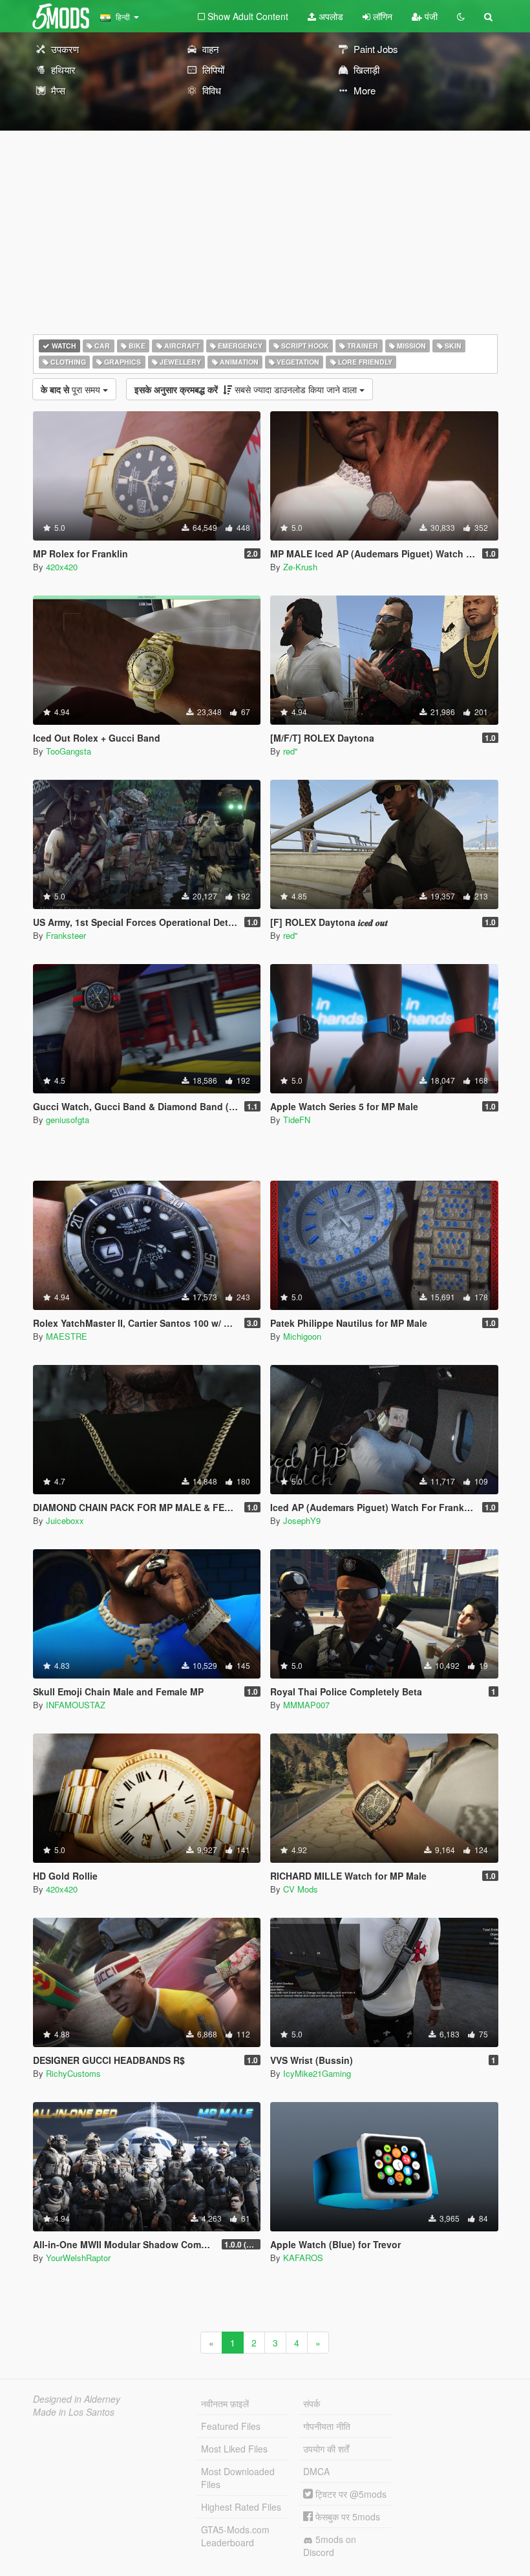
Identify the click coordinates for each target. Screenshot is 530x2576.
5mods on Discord (330, 2546)
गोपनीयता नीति (327, 2426)
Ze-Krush (300, 567)
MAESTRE (67, 1336)
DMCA (316, 2471)
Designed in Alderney (77, 2399)
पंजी (430, 16)
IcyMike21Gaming (317, 2073)
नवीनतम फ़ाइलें (225, 2403)
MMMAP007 (306, 1705)
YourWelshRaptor (78, 2258)
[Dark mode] (461, 16)
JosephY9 (302, 1520)
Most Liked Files (234, 2449)
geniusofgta (68, 1120)
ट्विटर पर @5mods (350, 2494)
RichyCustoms (73, 2073)
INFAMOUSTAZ (76, 1705)
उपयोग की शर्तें (326, 2449)
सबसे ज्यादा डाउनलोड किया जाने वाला (247, 389)
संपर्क (312, 2403)
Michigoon (302, 1336)
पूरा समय (72, 389)
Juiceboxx (65, 1520)
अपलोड (330, 16)
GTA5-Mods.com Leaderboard (235, 2536)
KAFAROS (303, 2258)
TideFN (297, 1120)
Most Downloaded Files (238, 2478)
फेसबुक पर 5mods (346, 2517)
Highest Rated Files (241, 2507)
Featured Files (231, 2426)
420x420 (62, 567)
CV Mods (301, 1889)
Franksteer (66, 935)
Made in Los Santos (74, 2412)
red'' (290, 751)
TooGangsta (69, 751)
